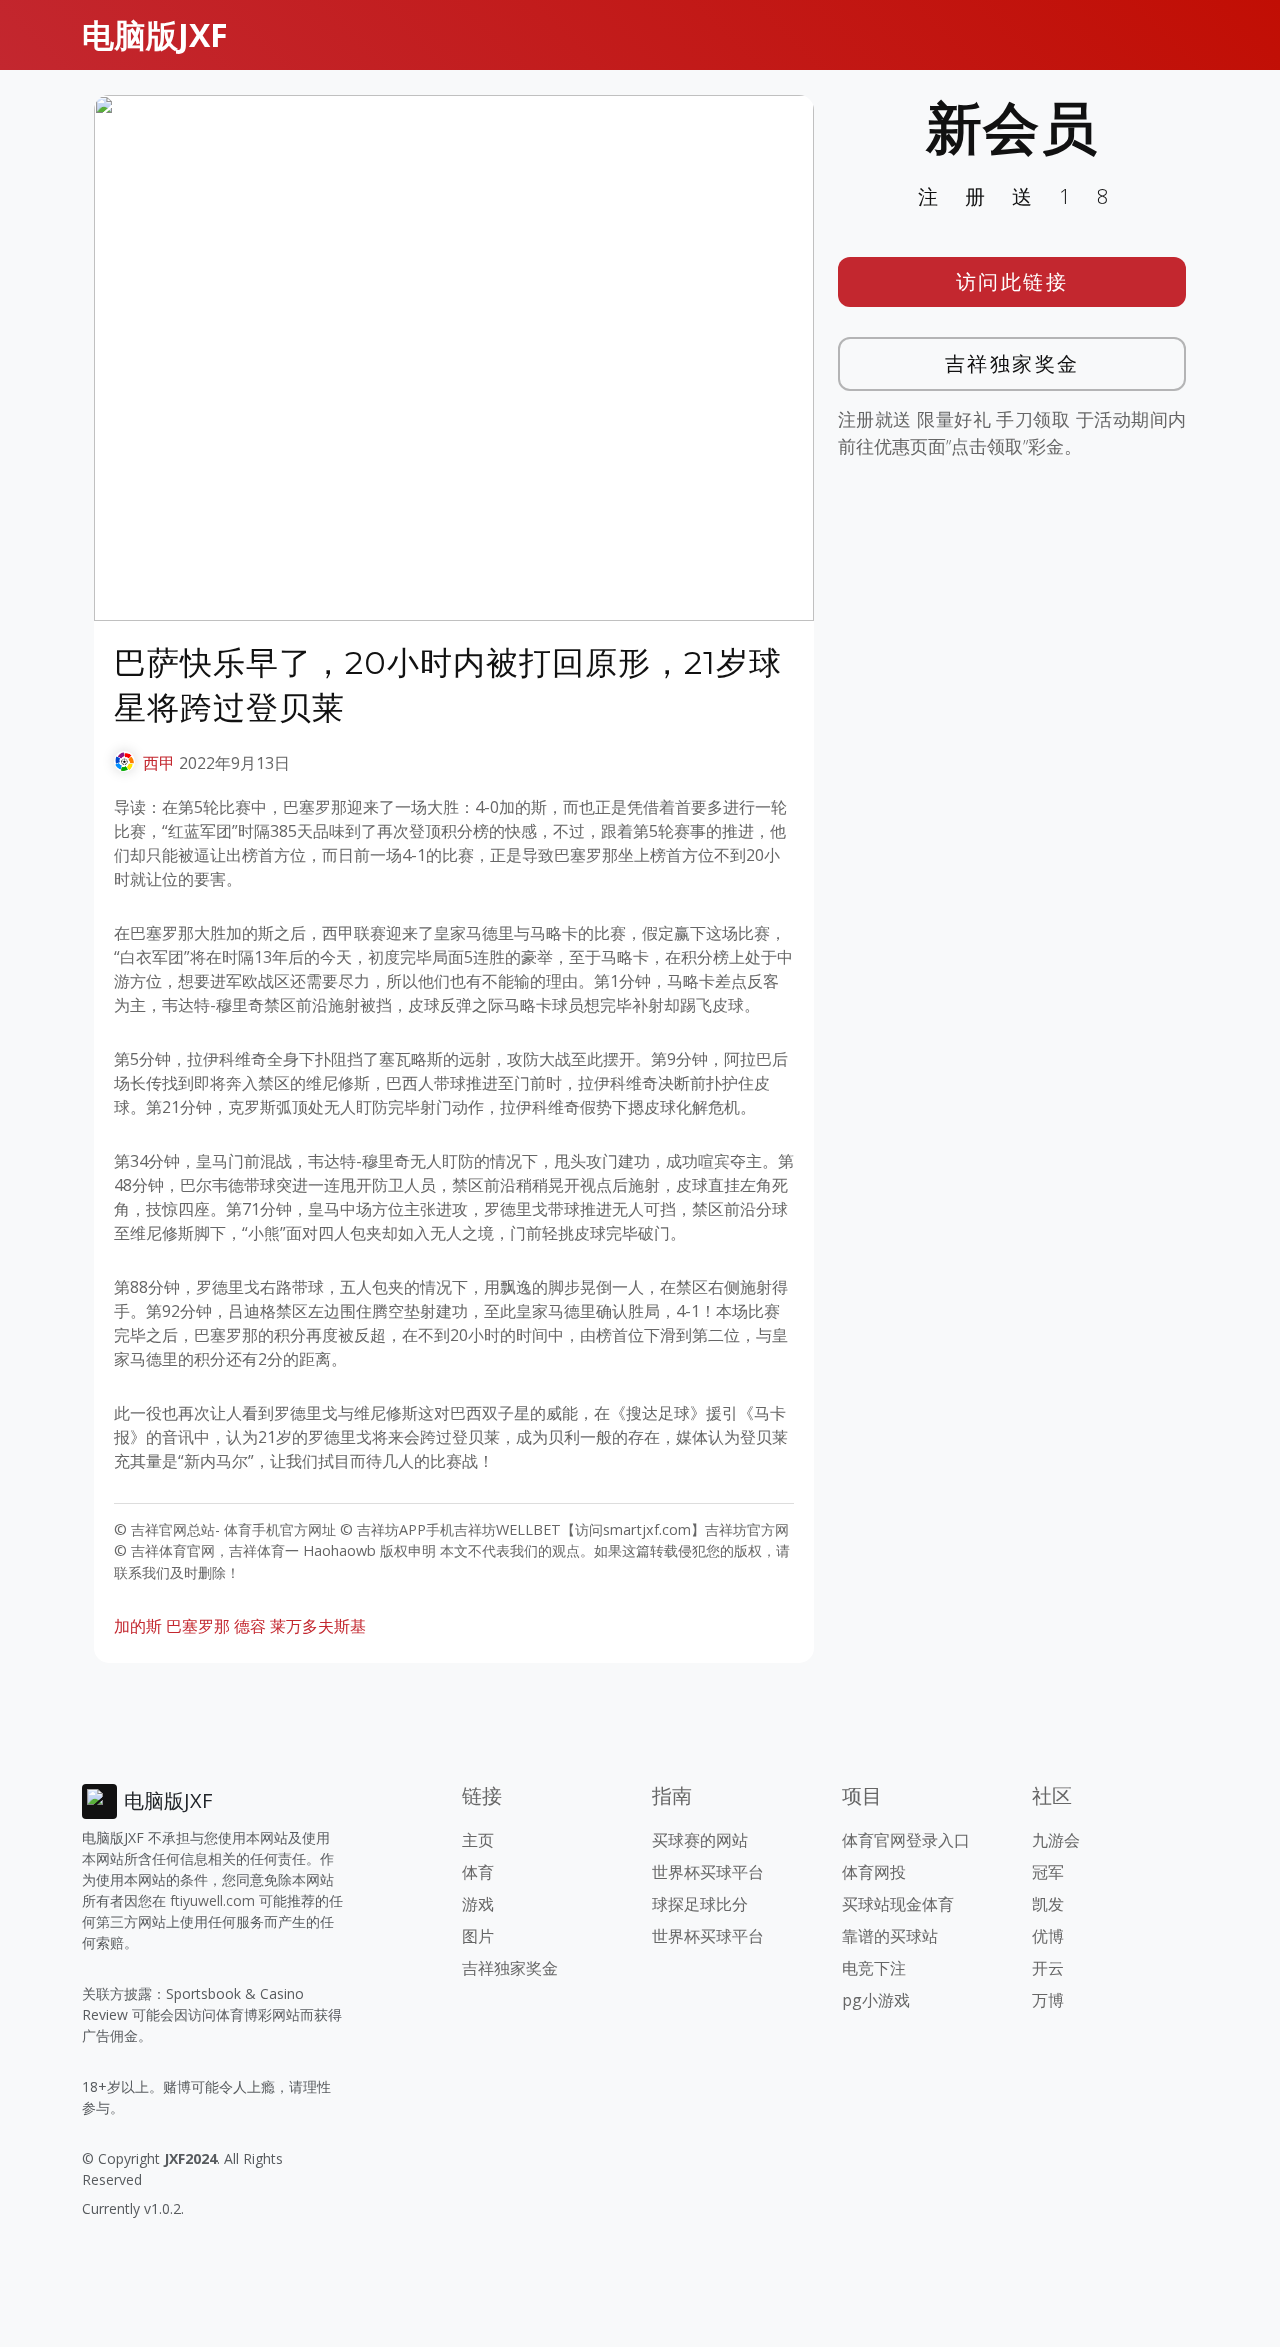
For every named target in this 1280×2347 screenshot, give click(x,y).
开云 (1048, 1968)
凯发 (1048, 1904)
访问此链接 (1012, 281)
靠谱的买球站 (890, 1936)
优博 (1048, 1936)
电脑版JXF (155, 34)
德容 (250, 1626)
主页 (478, 1840)
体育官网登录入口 (906, 1840)
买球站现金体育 (898, 1904)
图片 (478, 1936)
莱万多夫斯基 (318, 1626)
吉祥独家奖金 (1012, 363)
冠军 (1048, 1872)
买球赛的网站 (700, 1840)
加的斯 (138, 1626)
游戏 (478, 1904)
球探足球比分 (700, 1904)
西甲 (159, 763)
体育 (478, 1872)
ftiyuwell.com (212, 1900)
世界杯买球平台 (708, 1872)
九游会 (1056, 1840)
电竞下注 (874, 1968)
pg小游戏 (876, 2000)
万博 (1048, 2000)
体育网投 (874, 1872)
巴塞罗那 (198, 1626)
